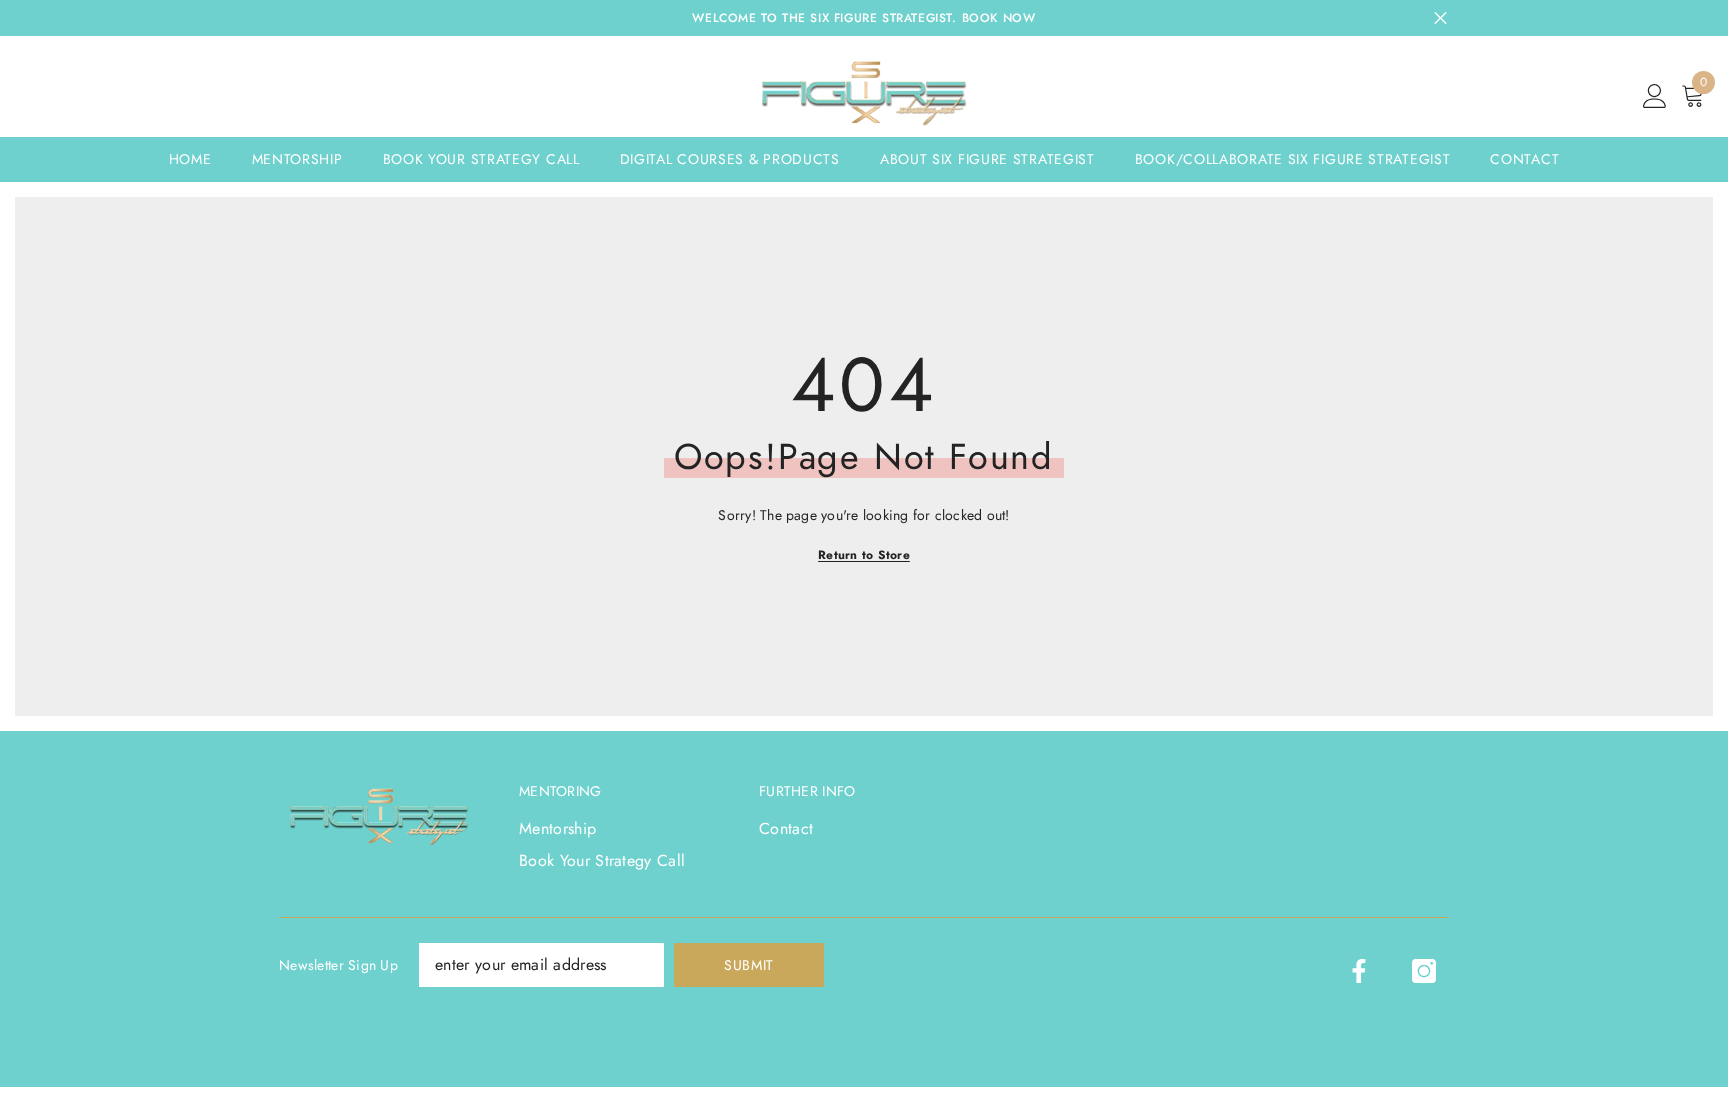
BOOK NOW (999, 18)
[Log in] (1655, 97)
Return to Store (864, 555)
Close (1440, 18)
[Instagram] (1424, 971)
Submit (749, 965)
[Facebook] (1359, 971)
